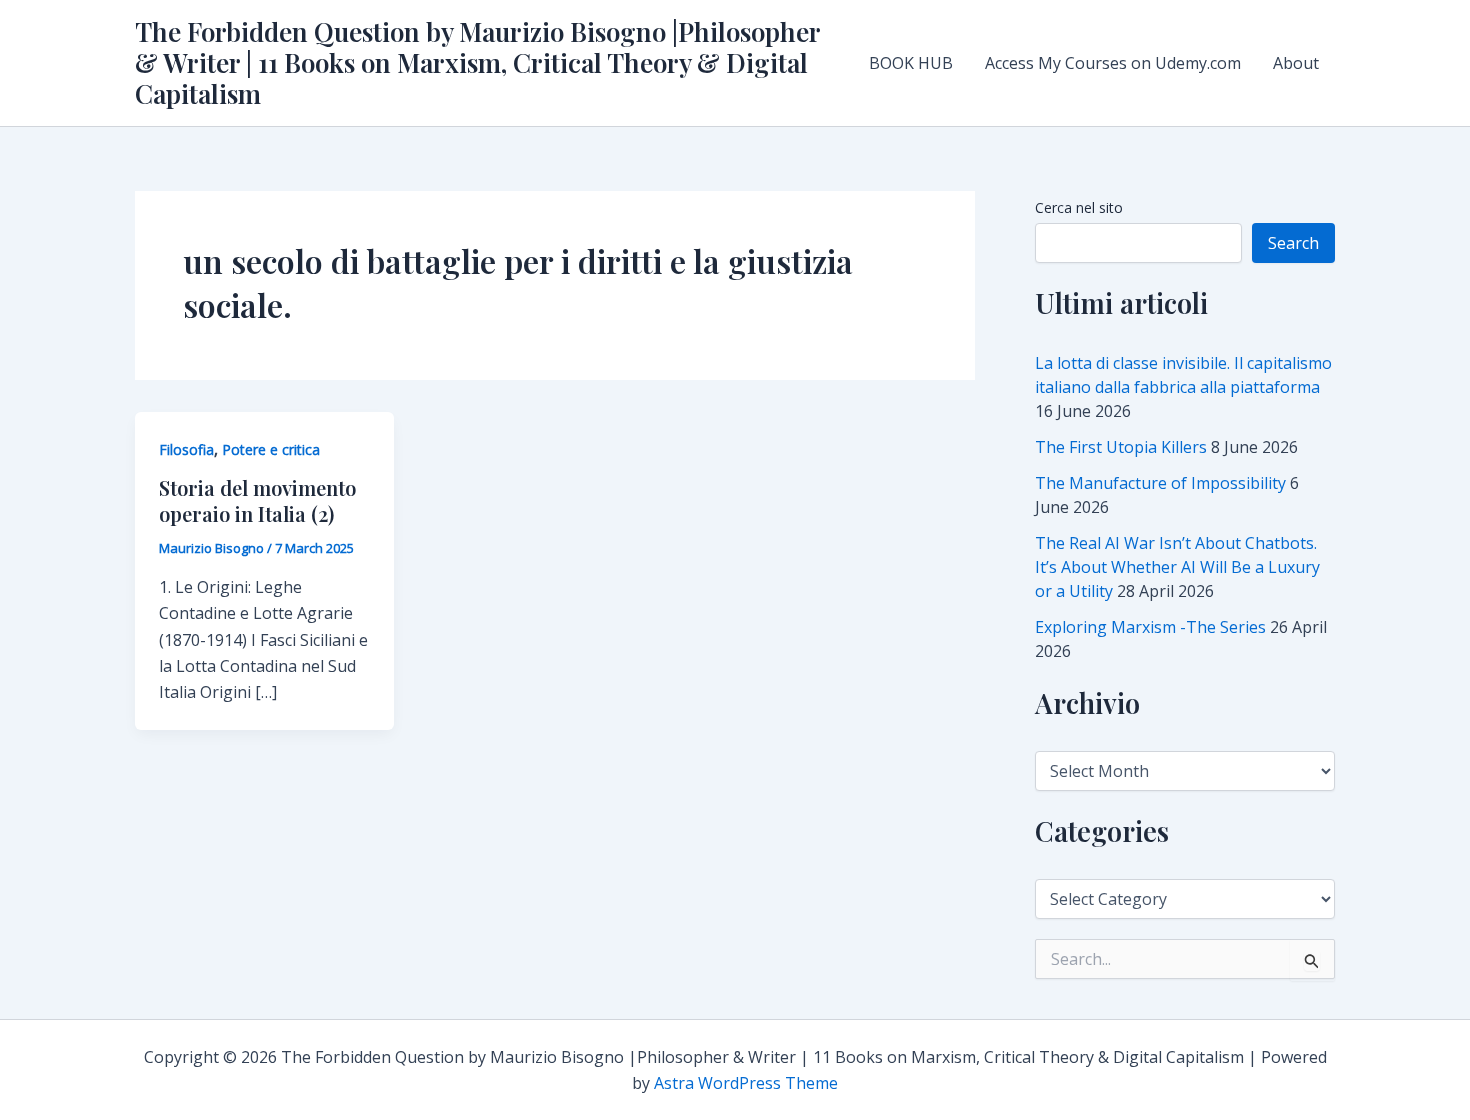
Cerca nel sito (1079, 207)
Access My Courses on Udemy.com (1113, 63)
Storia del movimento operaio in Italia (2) (257, 500)
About (1296, 63)
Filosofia (186, 449)
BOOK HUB (911, 63)
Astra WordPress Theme (746, 1083)
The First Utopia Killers (1121, 447)
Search (1293, 243)
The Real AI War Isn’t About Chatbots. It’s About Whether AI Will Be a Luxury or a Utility (1177, 567)
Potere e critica (271, 449)
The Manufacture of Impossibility (1160, 483)
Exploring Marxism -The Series (1150, 627)
